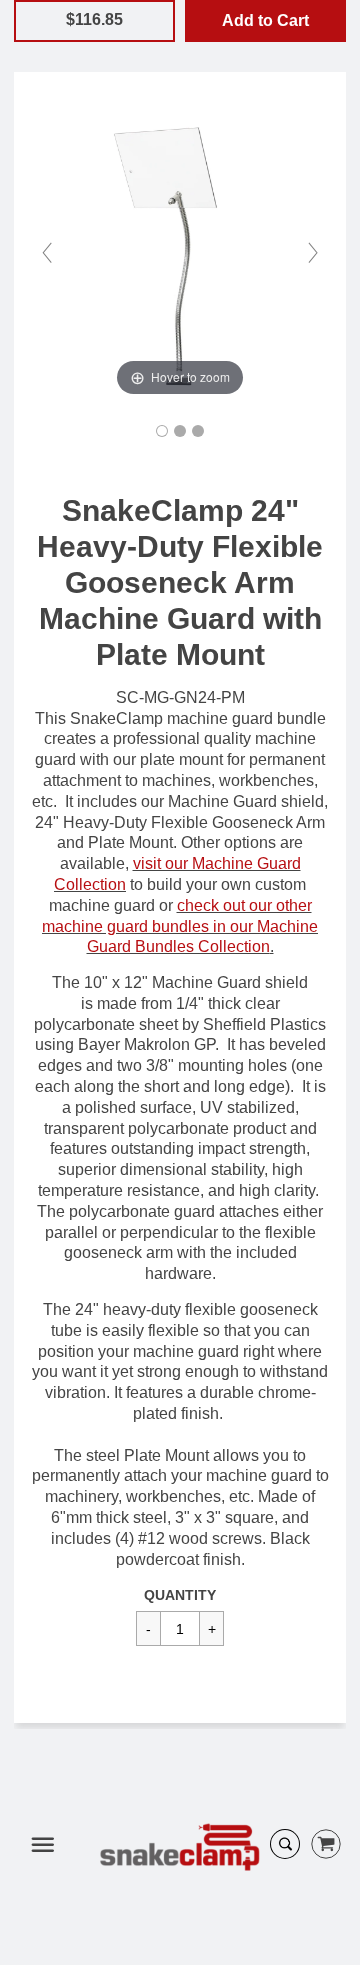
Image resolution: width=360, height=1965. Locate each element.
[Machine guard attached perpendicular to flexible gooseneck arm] (198, 431)
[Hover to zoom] (180, 251)
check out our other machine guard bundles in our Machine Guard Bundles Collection (180, 926)
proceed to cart (178, 69)
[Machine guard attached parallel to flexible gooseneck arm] (180, 431)
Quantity (180, 1595)
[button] (265, 21)
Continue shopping (226, 48)
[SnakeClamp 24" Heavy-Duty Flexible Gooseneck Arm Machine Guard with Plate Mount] (162, 431)
